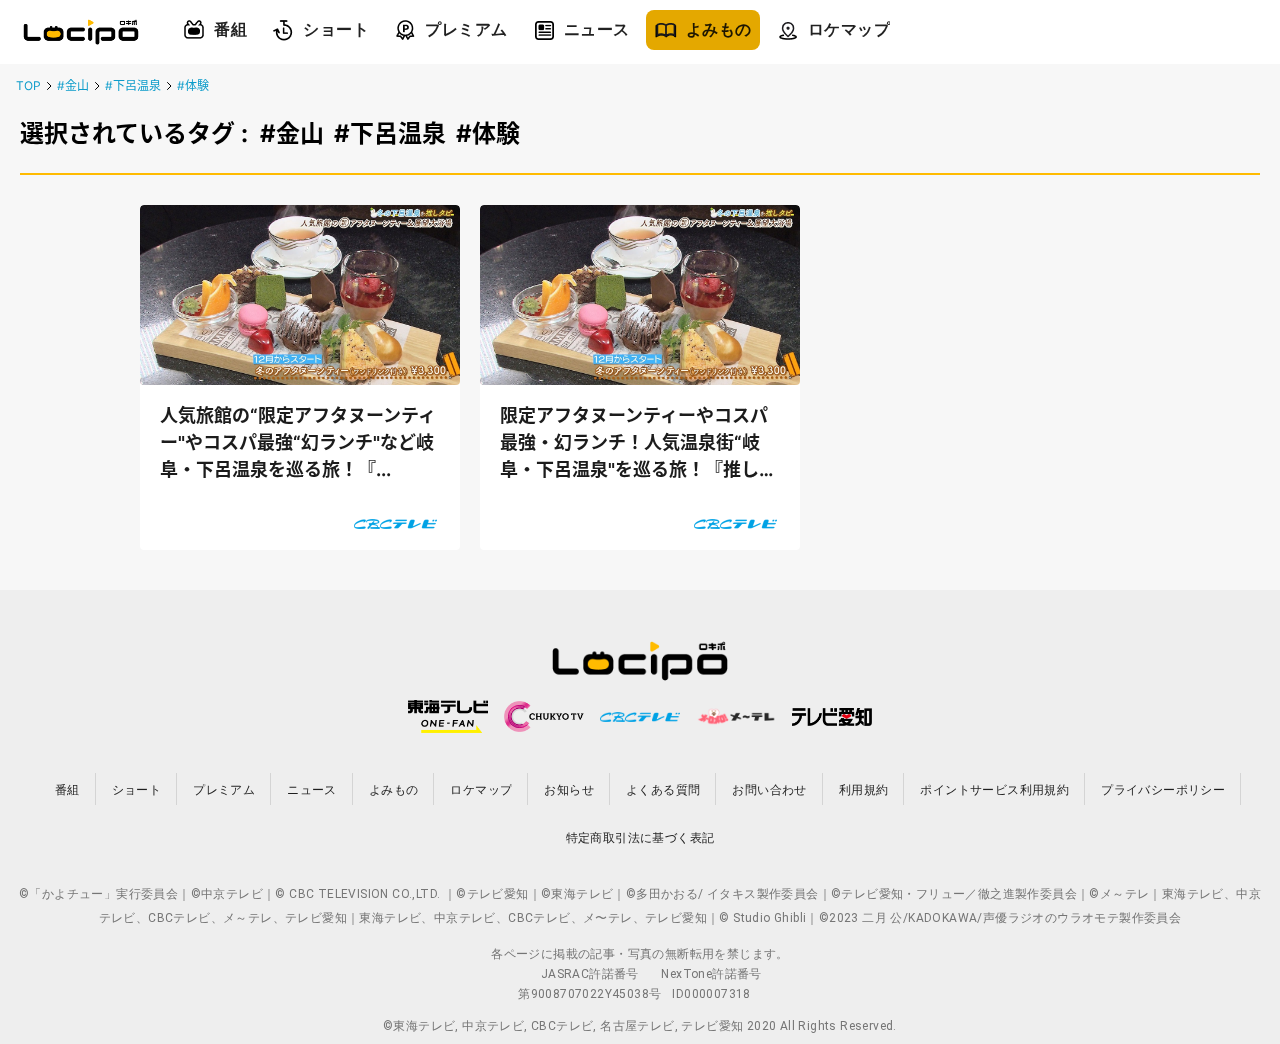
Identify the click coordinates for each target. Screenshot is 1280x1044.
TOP (28, 85)
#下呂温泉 (133, 85)
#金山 (73, 85)
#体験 (193, 85)
